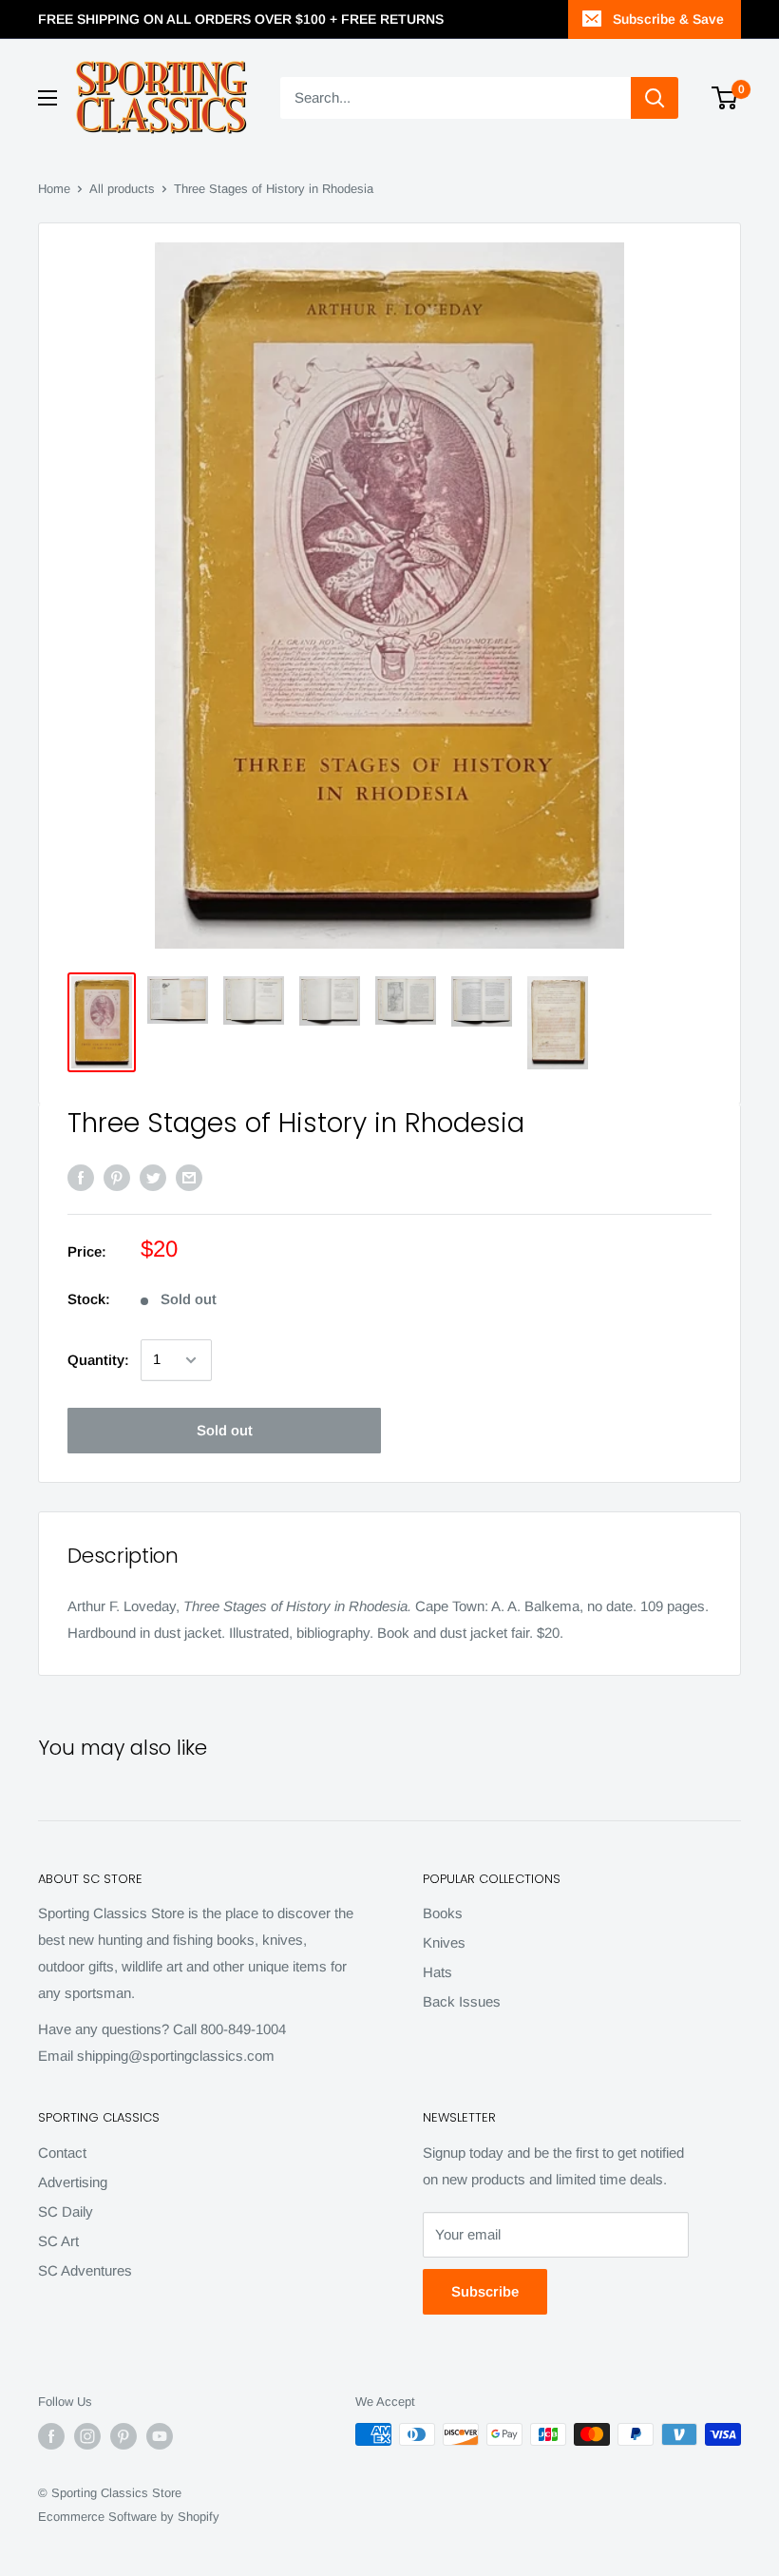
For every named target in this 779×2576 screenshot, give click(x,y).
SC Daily (66, 2211)
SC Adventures (85, 2270)
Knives (444, 1942)
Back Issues (462, 2001)
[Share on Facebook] (81, 1177)
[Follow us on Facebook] (51, 2436)
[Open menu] (47, 98)
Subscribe (485, 2291)
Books (443, 1913)
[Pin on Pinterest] (117, 1177)
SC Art (58, 2241)
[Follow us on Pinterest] (123, 2436)
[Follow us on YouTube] (160, 2436)
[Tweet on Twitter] (153, 1177)
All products (122, 189)
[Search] (655, 98)
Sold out (225, 1430)
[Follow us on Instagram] (87, 2436)
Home (54, 189)
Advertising (73, 2182)
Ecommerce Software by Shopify (129, 2517)
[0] (725, 98)
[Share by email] (189, 1177)
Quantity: (98, 1360)
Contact (62, 2153)
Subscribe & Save (668, 19)
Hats (437, 1972)
